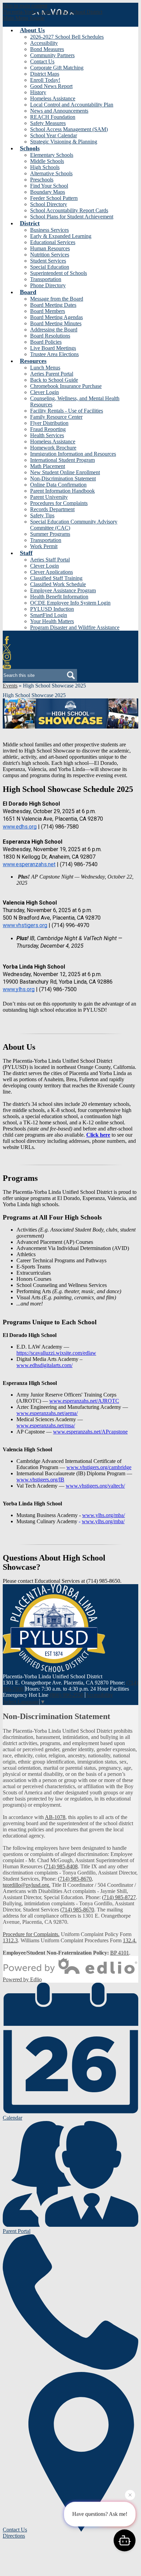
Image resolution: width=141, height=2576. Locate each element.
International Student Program (62, 460)
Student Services (48, 261)
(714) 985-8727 (119, 1897)
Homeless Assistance (53, 98)
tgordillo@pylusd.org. (27, 1885)
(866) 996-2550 (67, 1695)
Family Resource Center (56, 417)
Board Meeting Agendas (56, 317)
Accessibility (44, 43)
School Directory (49, 204)
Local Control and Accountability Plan (72, 105)
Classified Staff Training (56, 578)
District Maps (45, 74)
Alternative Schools (51, 173)
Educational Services (53, 242)
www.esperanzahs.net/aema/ (47, 1413)
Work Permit (44, 546)
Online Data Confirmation (58, 485)
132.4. (130, 1940)
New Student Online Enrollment (65, 472)
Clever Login (44, 392)
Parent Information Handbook (62, 491)
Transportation (46, 279)
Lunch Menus (45, 368)
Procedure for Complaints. (31, 1934)
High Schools (45, 167)
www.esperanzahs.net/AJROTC (84, 1401)
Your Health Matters (52, 621)
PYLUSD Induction (52, 609)
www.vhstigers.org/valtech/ (95, 1486)
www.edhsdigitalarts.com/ (44, 1365)
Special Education (50, 267)
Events (10, 686)
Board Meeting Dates (53, 305)
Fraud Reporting (48, 429)
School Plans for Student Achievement (72, 217)
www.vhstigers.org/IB (40, 1480)
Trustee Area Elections (54, 354)
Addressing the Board (54, 330)
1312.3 (10, 1940)
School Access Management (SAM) (69, 129)
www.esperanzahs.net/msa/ (46, 1425)
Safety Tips (42, 515)
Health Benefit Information (59, 597)
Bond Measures (47, 49)
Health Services (47, 435)
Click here (98, 1135)
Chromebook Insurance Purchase (66, 386)
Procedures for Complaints (59, 503)
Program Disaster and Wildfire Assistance (75, 627)
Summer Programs (50, 534)
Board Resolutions (50, 336)
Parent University (49, 497)
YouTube (7, 665)
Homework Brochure (53, 448)
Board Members (48, 311)
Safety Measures (48, 123)
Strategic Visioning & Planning (64, 142)
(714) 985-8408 (61, 1866)
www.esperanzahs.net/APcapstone (90, 1432)
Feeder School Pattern (54, 198)
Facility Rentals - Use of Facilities (67, 411)
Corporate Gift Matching (57, 68)
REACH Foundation (53, 117)
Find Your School (49, 186)
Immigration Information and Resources (73, 454)
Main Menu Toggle (24, 18)
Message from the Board (57, 299)
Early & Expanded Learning (61, 236)
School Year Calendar (54, 135)
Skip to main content (25, 6)
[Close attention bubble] (130, 2495)
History (38, 92)
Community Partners (52, 55)
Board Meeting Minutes (56, 323)
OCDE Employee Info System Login (70, 603)
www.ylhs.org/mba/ (104, 1515)
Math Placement (48, 466)
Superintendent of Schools (59, 273)
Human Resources (50, 248)
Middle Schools (47, 161)
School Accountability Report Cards (69, 210)
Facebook (7, 640)
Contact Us (42, 61)
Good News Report (51, 86)
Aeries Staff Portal (50, 560)
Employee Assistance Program (63, 590)
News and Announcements (59, 111)
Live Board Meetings (53, 348)
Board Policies (46, 342)
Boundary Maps (48, 192)
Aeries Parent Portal (52, 374)
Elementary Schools (52, 155)
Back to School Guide (54, 380)
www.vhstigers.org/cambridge (99, 1467)
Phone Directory (48, 285)
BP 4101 (120, 1953)
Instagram (7, 657)
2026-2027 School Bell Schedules (67, 37)
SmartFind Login (49, 615)
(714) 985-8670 (75, 1879)
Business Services (49, 230)
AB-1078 (55, 1817)
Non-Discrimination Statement (63, 478)
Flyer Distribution (49, 423)
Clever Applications (52, 572)
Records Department (52, 509)
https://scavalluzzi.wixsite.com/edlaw (56, 1353)
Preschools (42, 180)
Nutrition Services (50, 255)
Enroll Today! (45, 80)
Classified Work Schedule (58, 584)
